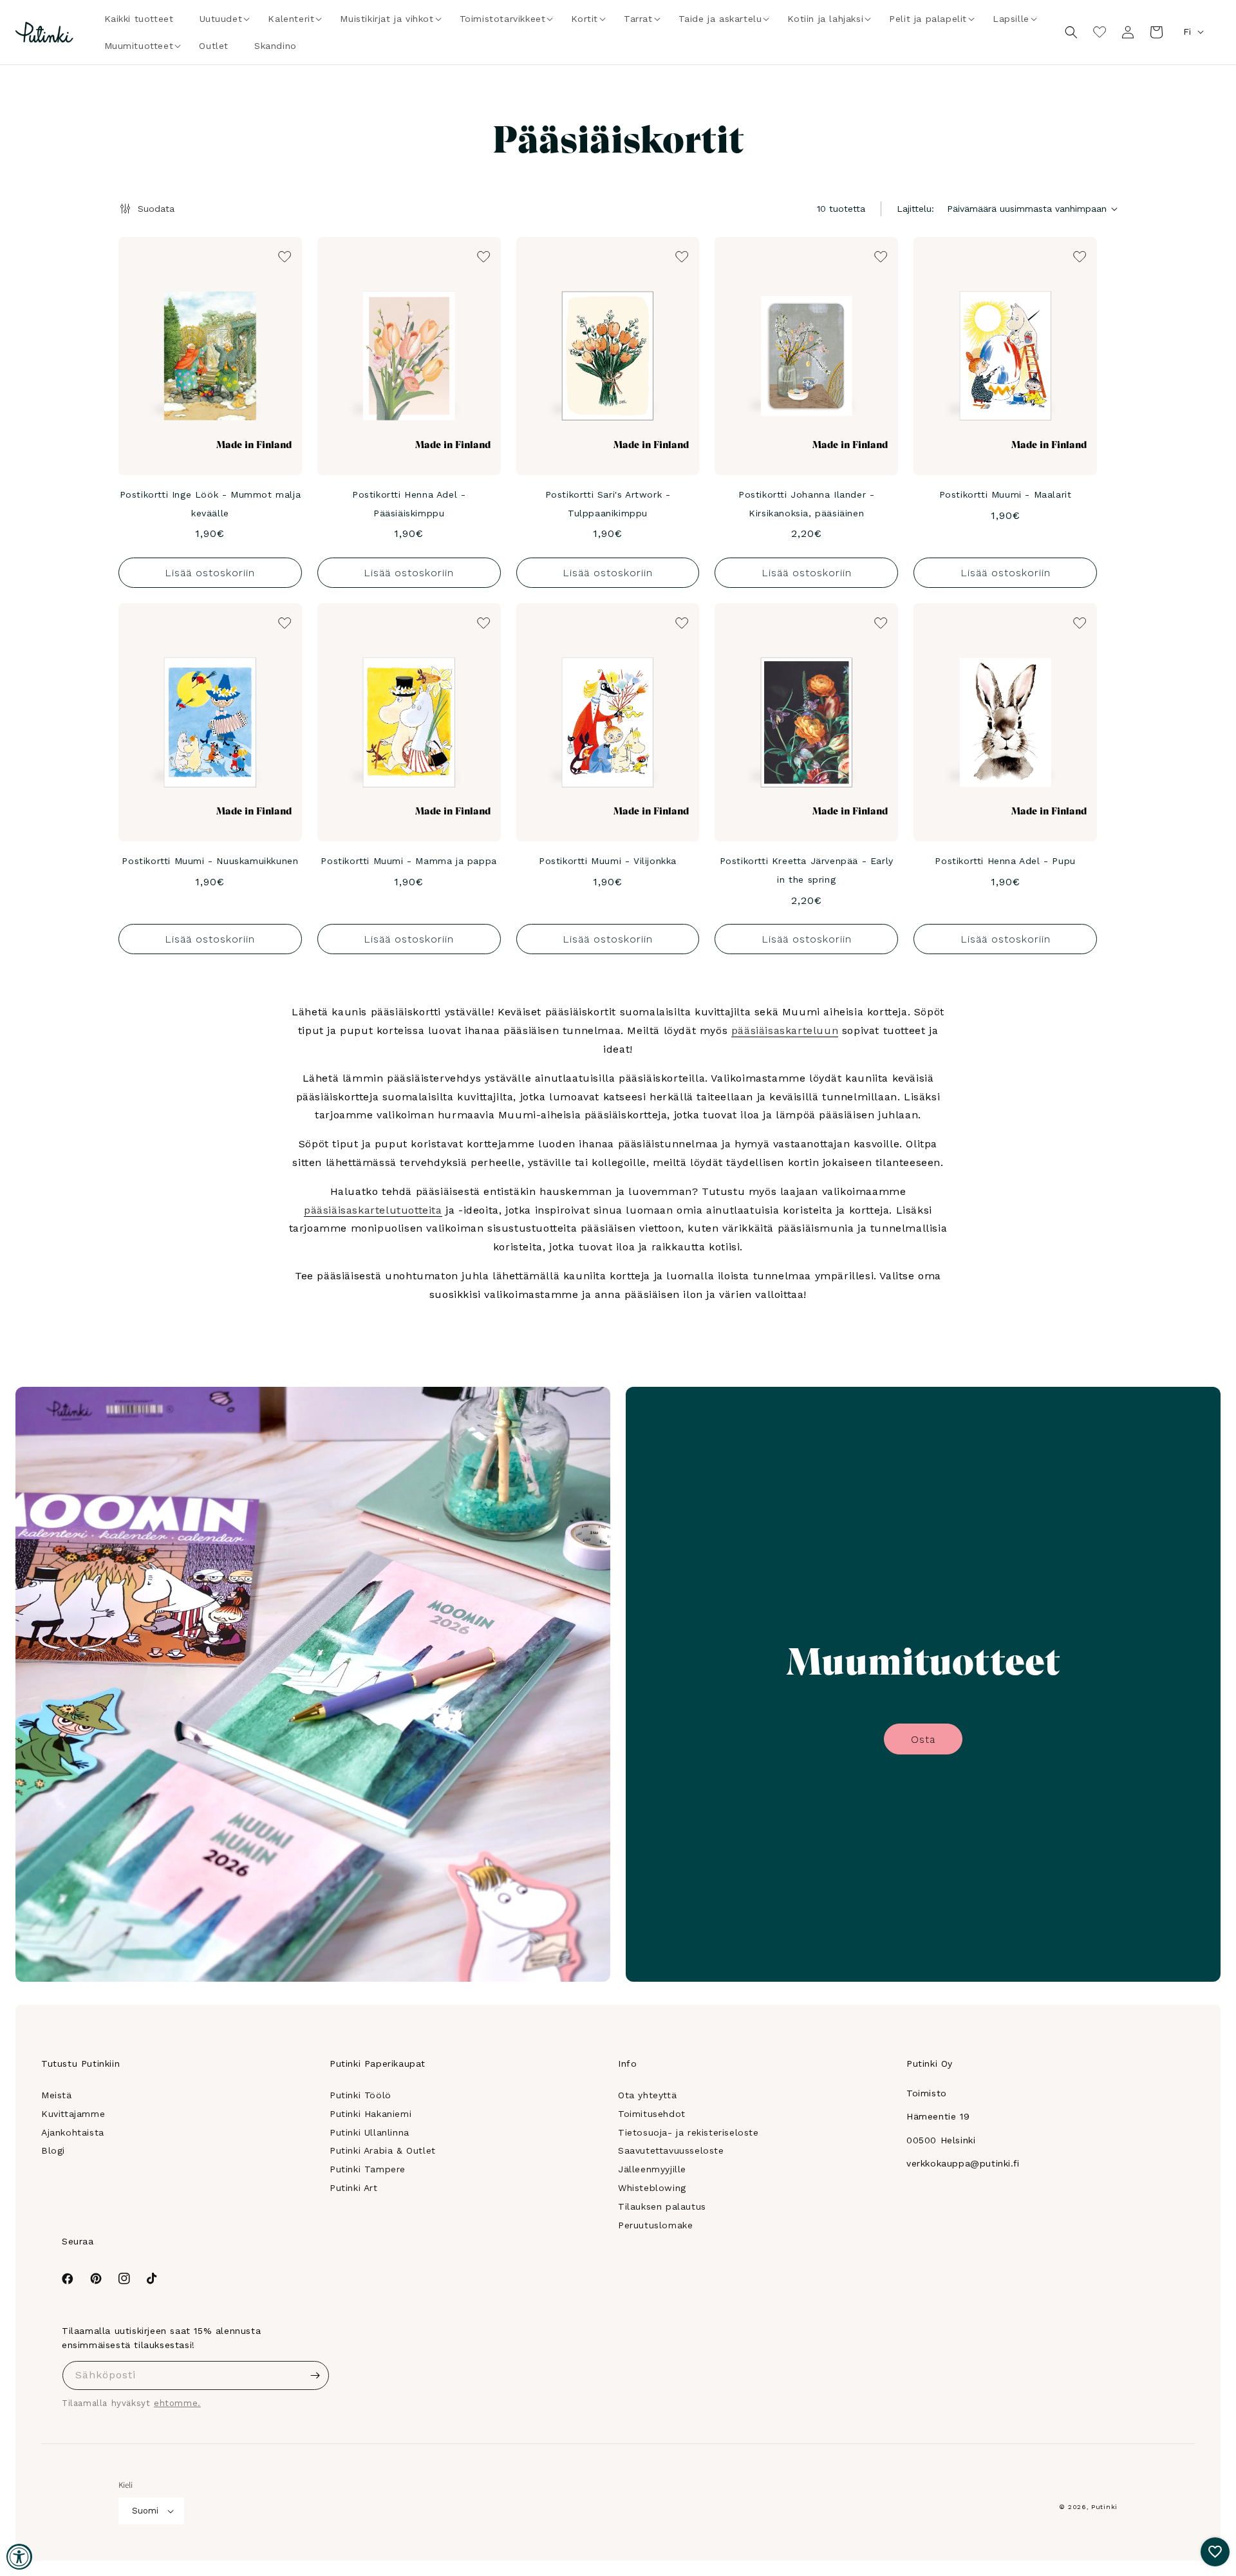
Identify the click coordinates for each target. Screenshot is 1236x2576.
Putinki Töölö (360, 2095)
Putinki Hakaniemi (370, 2114)
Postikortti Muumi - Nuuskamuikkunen (210, 861)
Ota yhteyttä (647, 2095)
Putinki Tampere (368, 2169)
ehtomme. (177, 2403)
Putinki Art (354, 2188)
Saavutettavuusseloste (671, 2150)
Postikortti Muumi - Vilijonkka (608, 861)
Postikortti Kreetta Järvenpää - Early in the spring (807, 870)
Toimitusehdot (652, 2114)
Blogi (53, 2150)
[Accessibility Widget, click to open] (19, 2557)
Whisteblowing (652, 2188)
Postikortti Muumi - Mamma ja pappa (408, 861)
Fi (1187, 32)
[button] (221, 19)
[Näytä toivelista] (1100, 32)
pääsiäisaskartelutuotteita (373, 1210)
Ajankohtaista (73, 2132)
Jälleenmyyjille (652, 2169)
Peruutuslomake (655, 2225)
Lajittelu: (915, 209)
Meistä (57, 2095)
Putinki (1104, 2507)
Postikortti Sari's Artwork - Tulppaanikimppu (608, 504)
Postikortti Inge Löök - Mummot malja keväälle (211, 504)
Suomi (145, 2511)
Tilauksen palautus (662, 2206)
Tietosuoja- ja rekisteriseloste (688, 2132)
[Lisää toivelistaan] (283, 256)
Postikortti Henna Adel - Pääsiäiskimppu (409, 504)
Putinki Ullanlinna (370, 2132)
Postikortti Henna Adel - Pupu (1005, 861)
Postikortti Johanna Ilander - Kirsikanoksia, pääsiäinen (806, 504)
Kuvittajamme (73, 2114)
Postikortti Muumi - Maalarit (1006, 494)
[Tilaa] (315, 2375)
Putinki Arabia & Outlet (383, 2150)
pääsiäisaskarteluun (785, 1030)
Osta (923, 1739)
